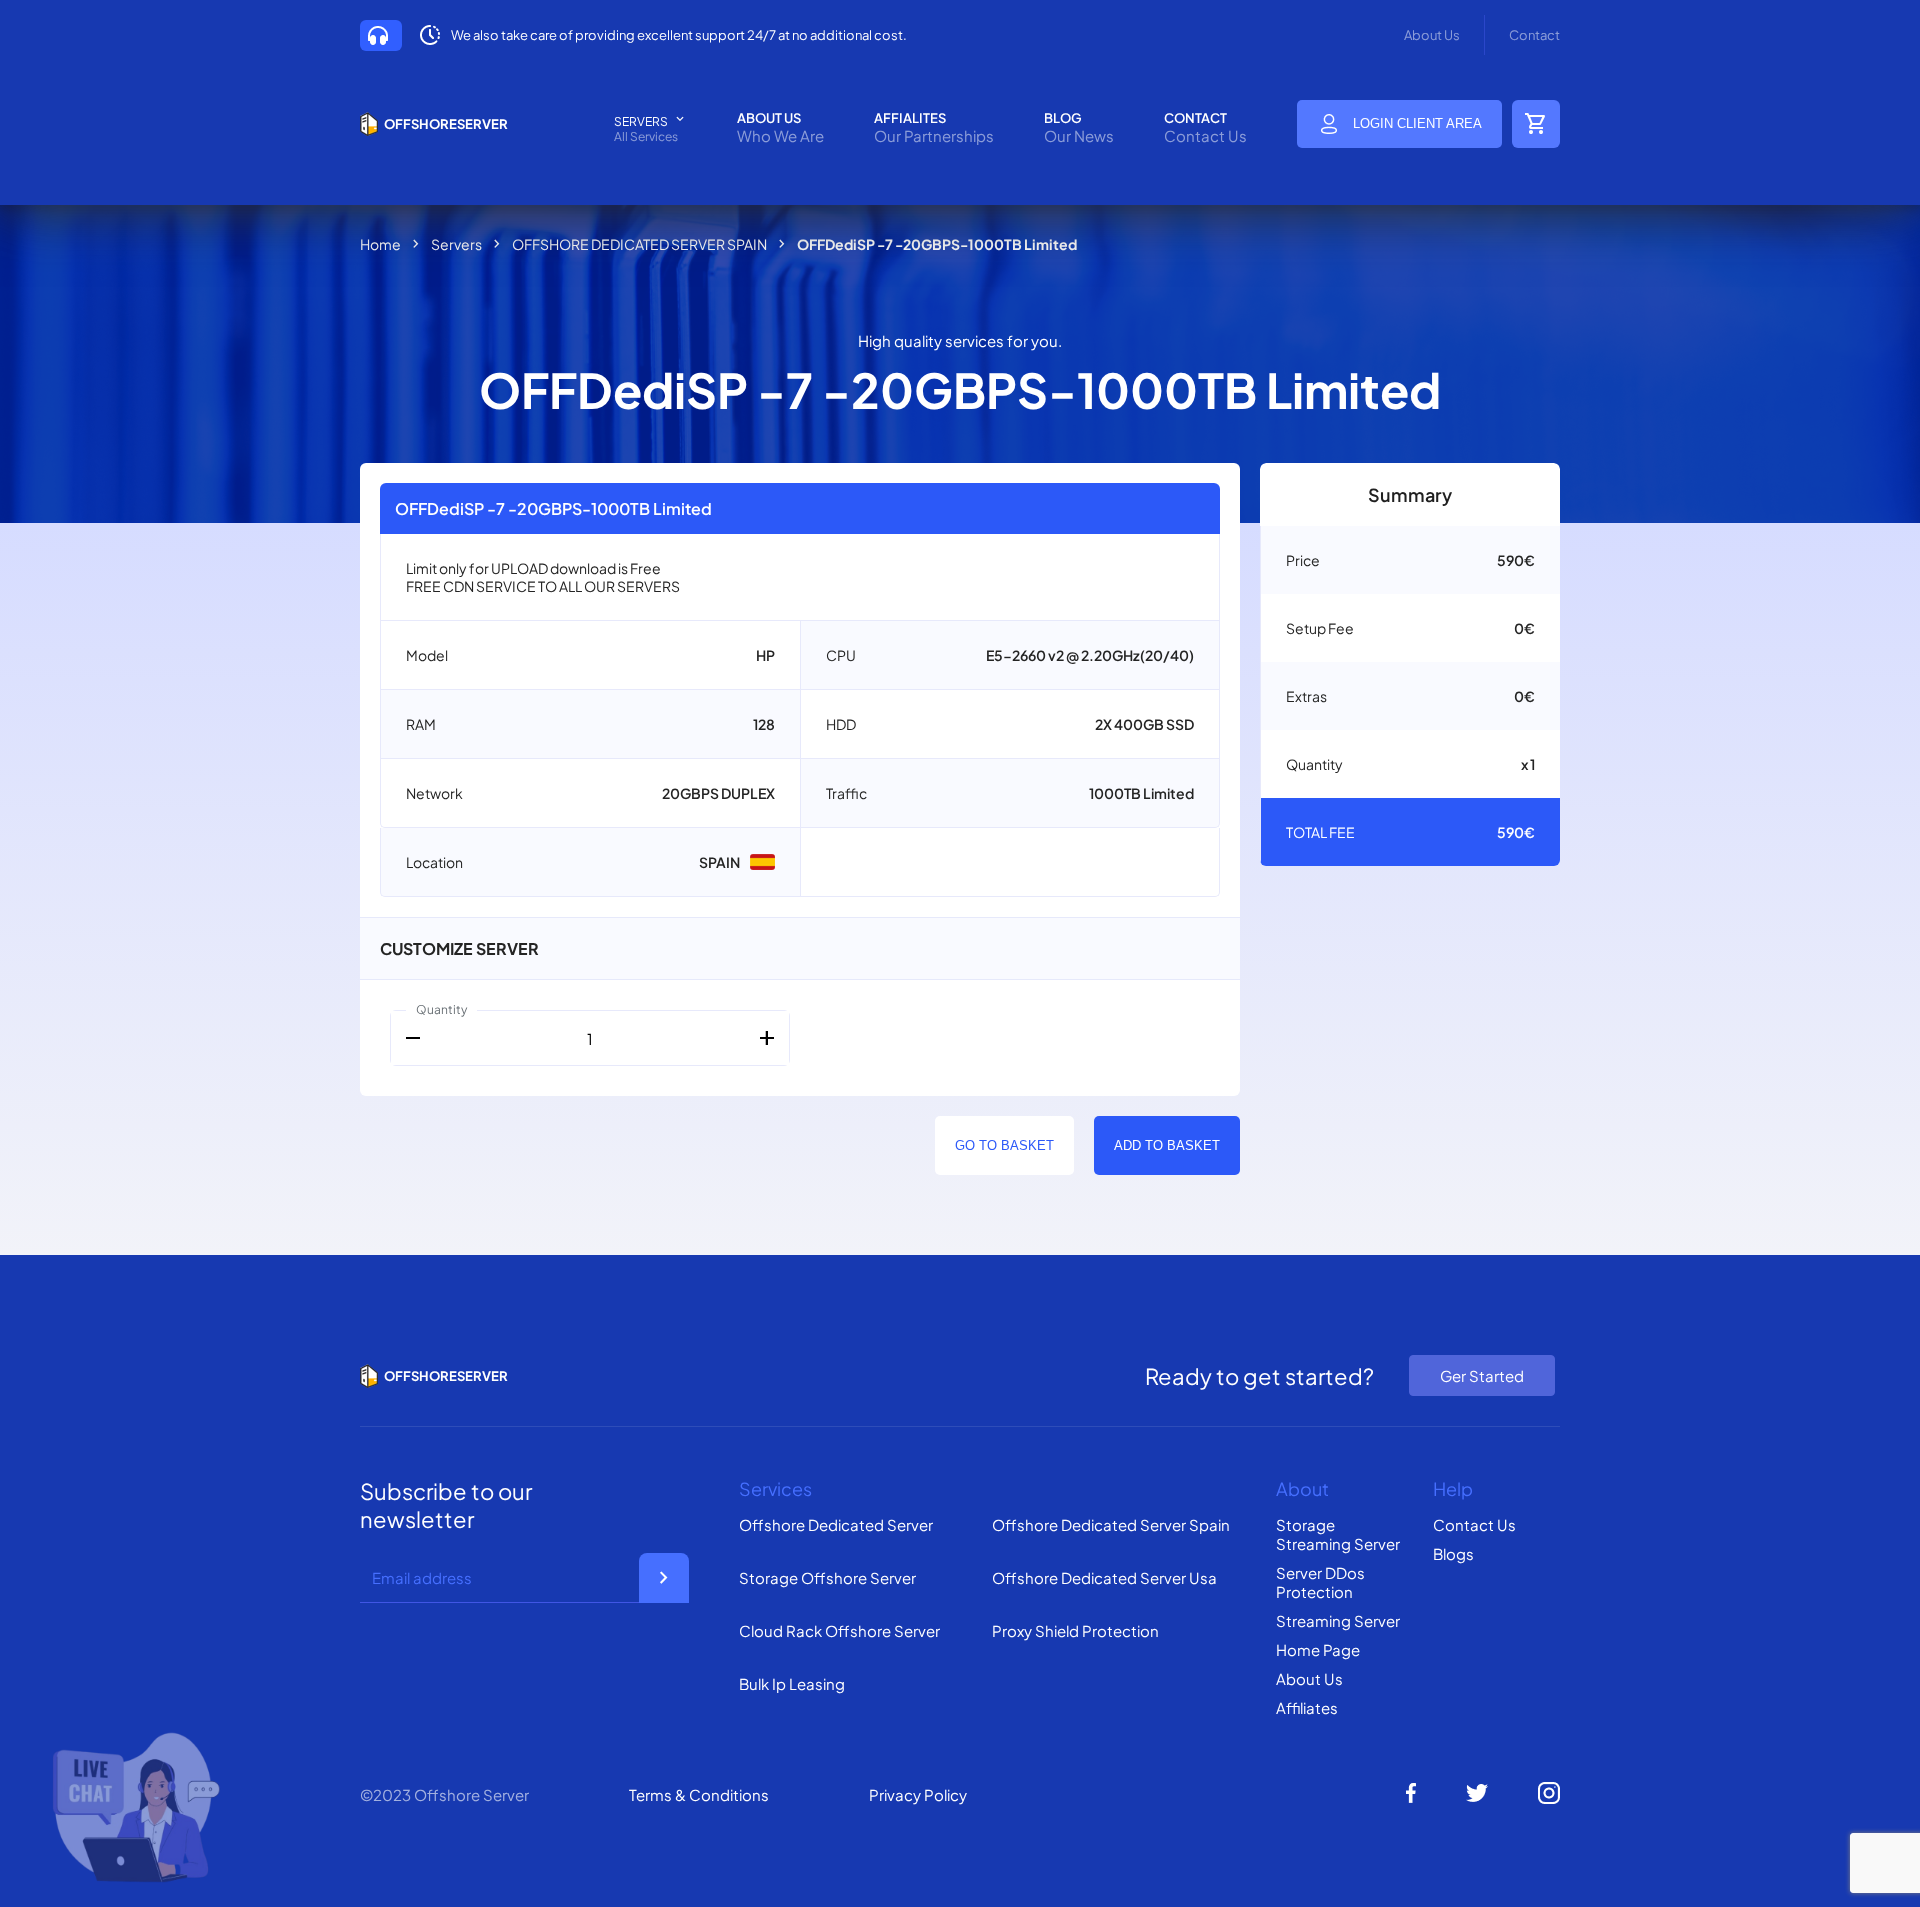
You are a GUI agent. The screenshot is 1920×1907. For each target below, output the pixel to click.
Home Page (1318, 1649)
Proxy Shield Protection (1075, 1630)
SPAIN (719, 862)
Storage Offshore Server (827, 1577)
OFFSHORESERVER (446, 124)
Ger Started (1482, 1375)
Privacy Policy (918, 1794)
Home (380, 244)
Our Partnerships (934, 135)
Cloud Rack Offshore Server (839, 1630)
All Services (646, 136)
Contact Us (1205, 135)
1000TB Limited (1141, 793)
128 (764, 724)
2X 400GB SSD (1144, 724)
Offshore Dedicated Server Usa (1104, 1577)
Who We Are (780, 135)
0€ (1524, 628)
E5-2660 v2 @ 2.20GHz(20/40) (1090, 655)
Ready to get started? (1259, 1376)
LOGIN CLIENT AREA (1417, 123)
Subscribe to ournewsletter (446, 1505)
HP (765, 655)
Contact (1534, 35)
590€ (1516, 560)
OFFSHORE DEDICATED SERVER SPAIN (639, 244)
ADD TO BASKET (1167, 1145)
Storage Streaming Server (1338, 1534)
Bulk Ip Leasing (792, 1683)
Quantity (441, 1009)
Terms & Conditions (699, 1794)
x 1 (1528, 764)
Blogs (1453, 1553)
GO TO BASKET (1004, 1145)
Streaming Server (1338, 1620)
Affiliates (1307, 1707)
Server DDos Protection (1320, 1582)
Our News (1079, 135)
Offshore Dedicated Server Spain (1111, 1524)
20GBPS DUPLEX (718, 793)
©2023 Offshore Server (444, 1794)
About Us (1432, 35)
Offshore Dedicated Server (836, 1524)
